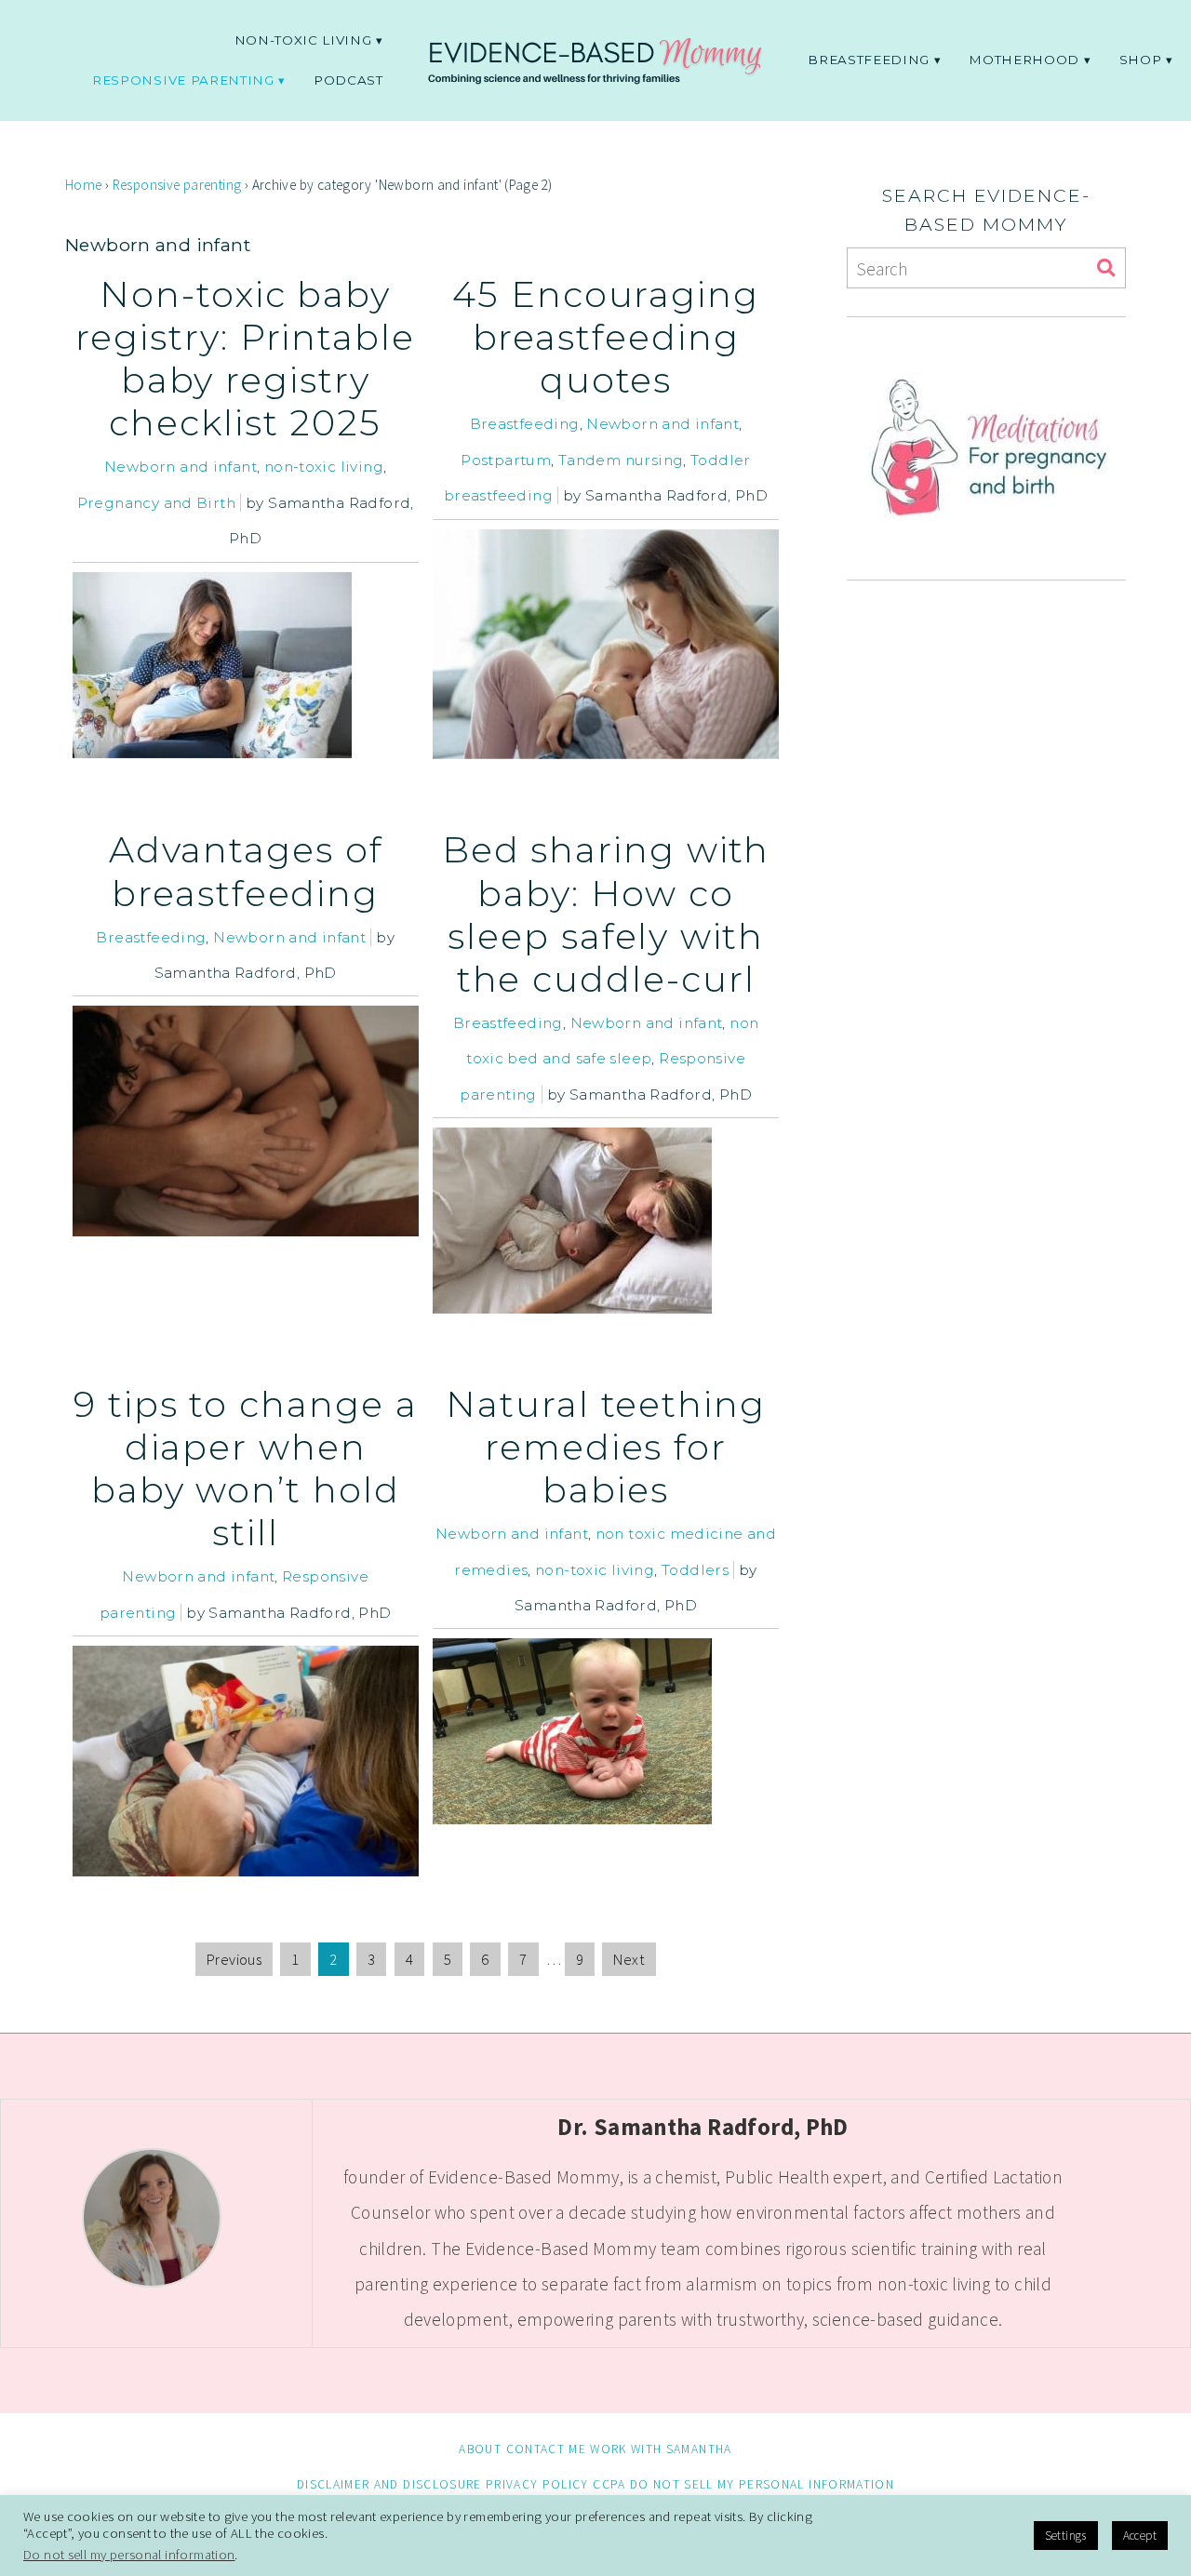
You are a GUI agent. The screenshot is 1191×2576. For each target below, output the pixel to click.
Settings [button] (1066, 2536)
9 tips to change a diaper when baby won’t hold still (246, 1468)
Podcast (348, 80)
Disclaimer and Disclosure (389, 2484)
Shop (1141, 60)
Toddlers (695, 1570)
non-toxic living (303, 40)
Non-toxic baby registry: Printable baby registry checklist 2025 (245, 359)
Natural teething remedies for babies (606, 1447)
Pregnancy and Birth (156, 503)
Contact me (546, 2449)
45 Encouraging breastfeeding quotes (606, 337)
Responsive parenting (183, 80)
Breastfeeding (869, 60)
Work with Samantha (661, 2449)
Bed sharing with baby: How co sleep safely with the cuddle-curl (606, 914)
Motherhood (1024, 60)
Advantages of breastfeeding (246, 871)
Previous (234, 1959)
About (480, 2449)
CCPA (609, 2484)
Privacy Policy (537, 2484)
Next (629, 1959)
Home (84, 185)
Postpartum (506, 460)
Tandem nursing (621, 460)
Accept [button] (1140, 2536)
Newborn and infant (181, 467)
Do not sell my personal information (762, 2484)
